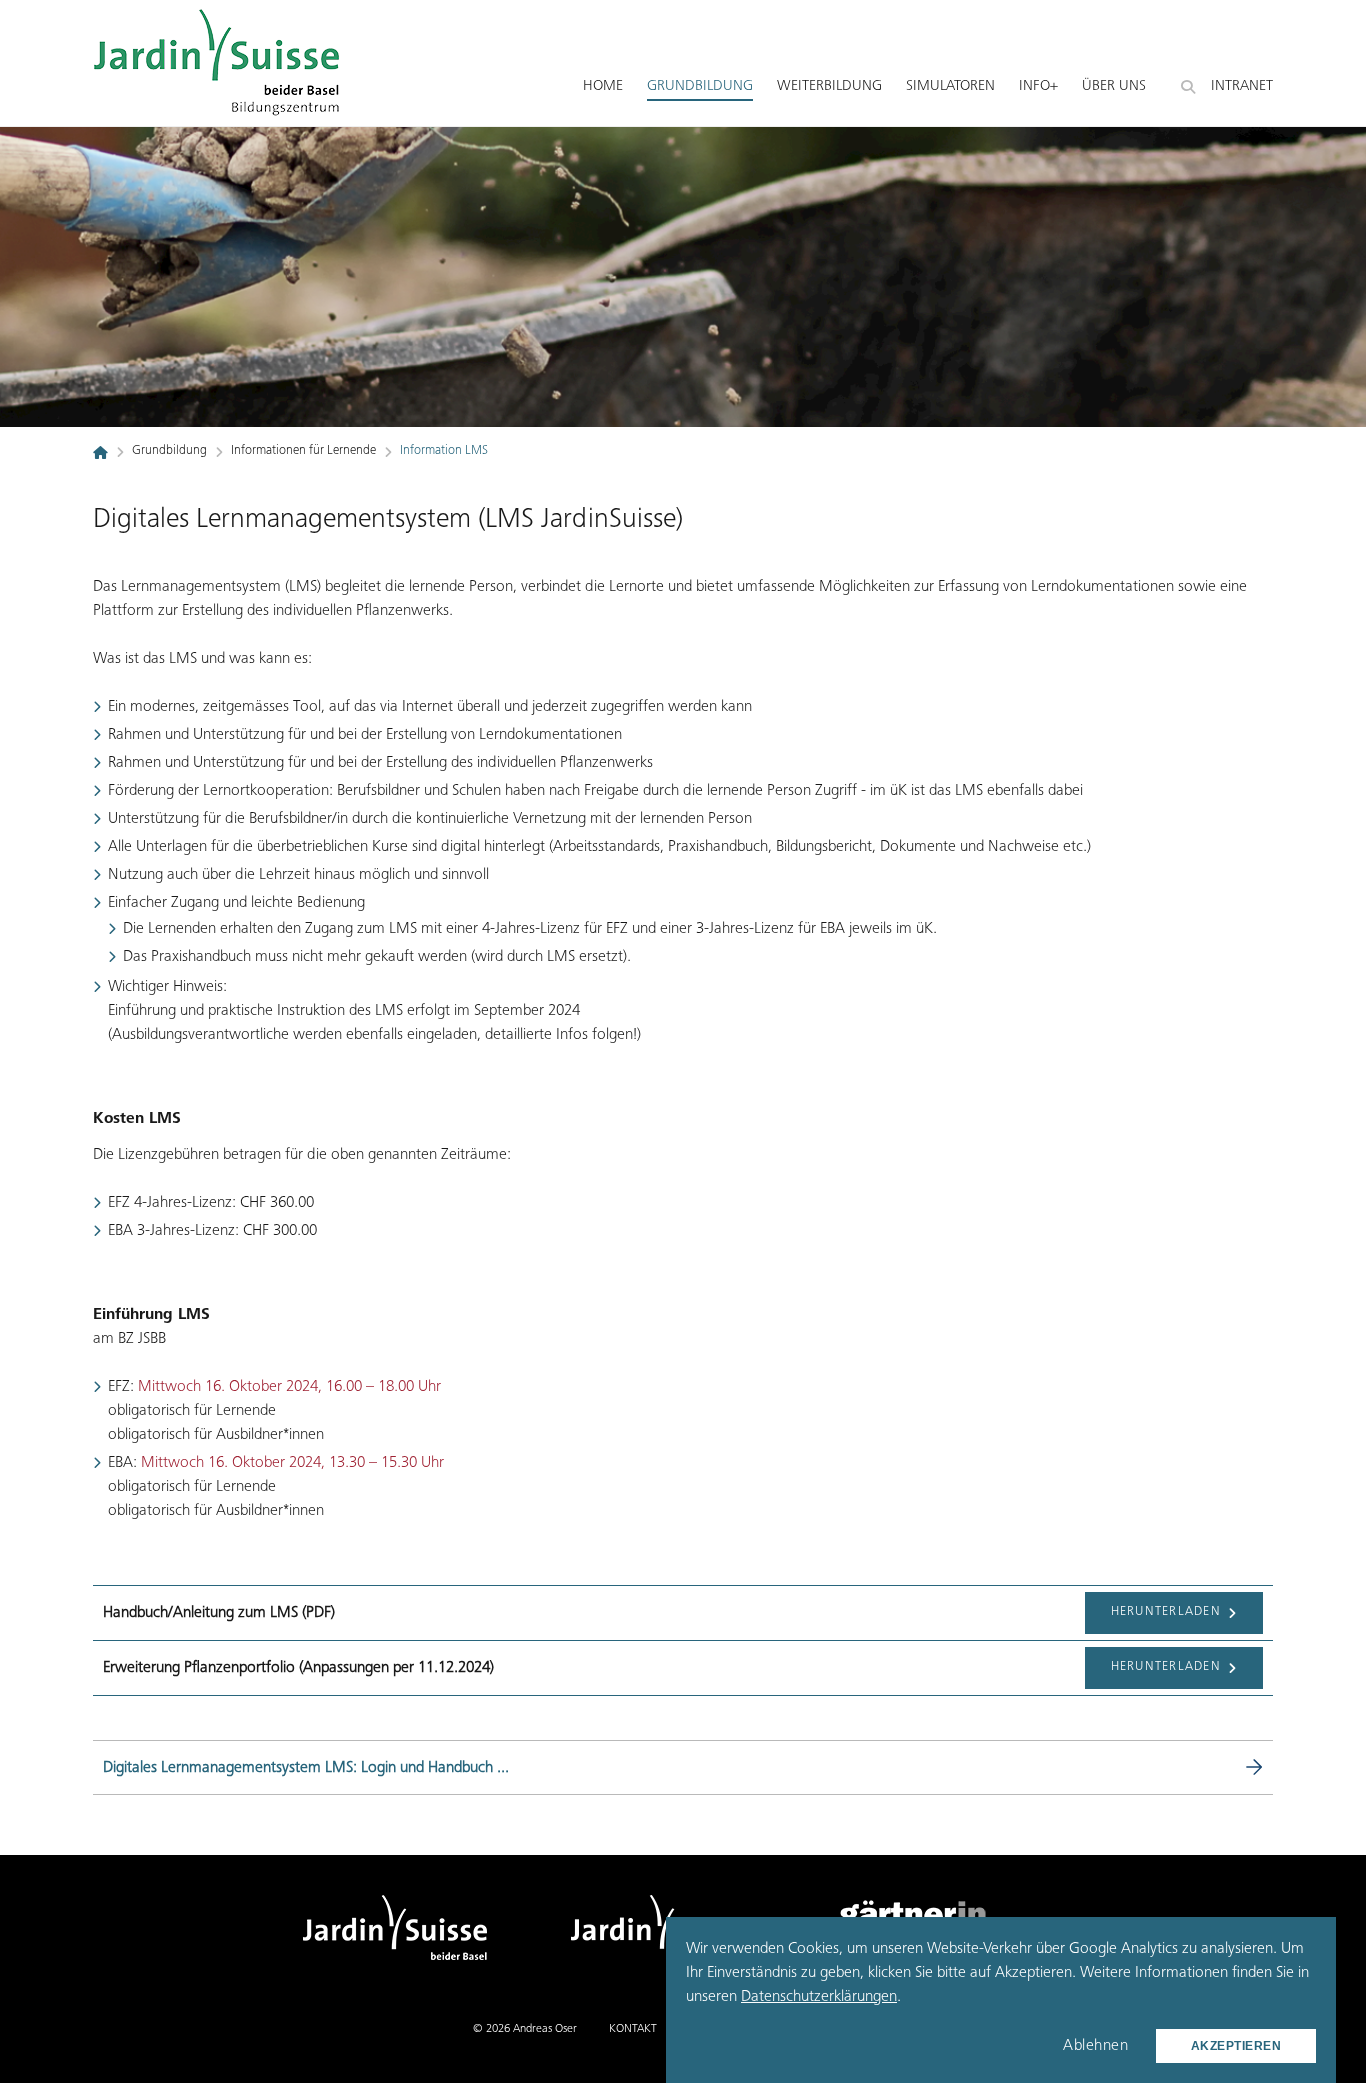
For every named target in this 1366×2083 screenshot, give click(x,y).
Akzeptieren (1236, 2046)
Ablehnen (1095, 2046)
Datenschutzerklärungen (819, 1997)
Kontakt (633, 2029)
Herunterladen (1168, 1612)
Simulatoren (950, 86)
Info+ (1038, 86)
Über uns (1114, 86)
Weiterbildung (829, 86)
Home (603, 86)
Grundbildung (700, 86)
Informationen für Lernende (303, 451)
